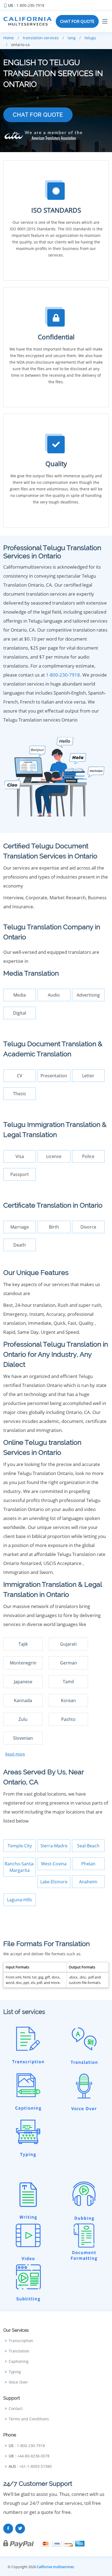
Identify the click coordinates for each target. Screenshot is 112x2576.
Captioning (19, 2361)
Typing (15, 2372)
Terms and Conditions (29, 2419)
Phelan (88, 1864)
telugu (90, 38)
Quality (56, 464)
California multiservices (55, 2567)
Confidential (56, 337)
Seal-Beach (88, 1846)
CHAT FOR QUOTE (77, 21)
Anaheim (88, 1882)
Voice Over (18, 2382)
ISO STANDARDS (56, 210)
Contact (16, 2409)
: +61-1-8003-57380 (30, 2466)
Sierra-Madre (54, 1846)
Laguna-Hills (20, 1900)
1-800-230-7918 (63, 675)
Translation (19, 2351)
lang (72, 38)
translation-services (41, 38)
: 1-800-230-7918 (26, 5)
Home (9, 38)
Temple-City (20, 1846)
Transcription (21, 2341)
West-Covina (54, 1864)
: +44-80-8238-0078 (29, 2456)
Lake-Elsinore (54, 1882)
